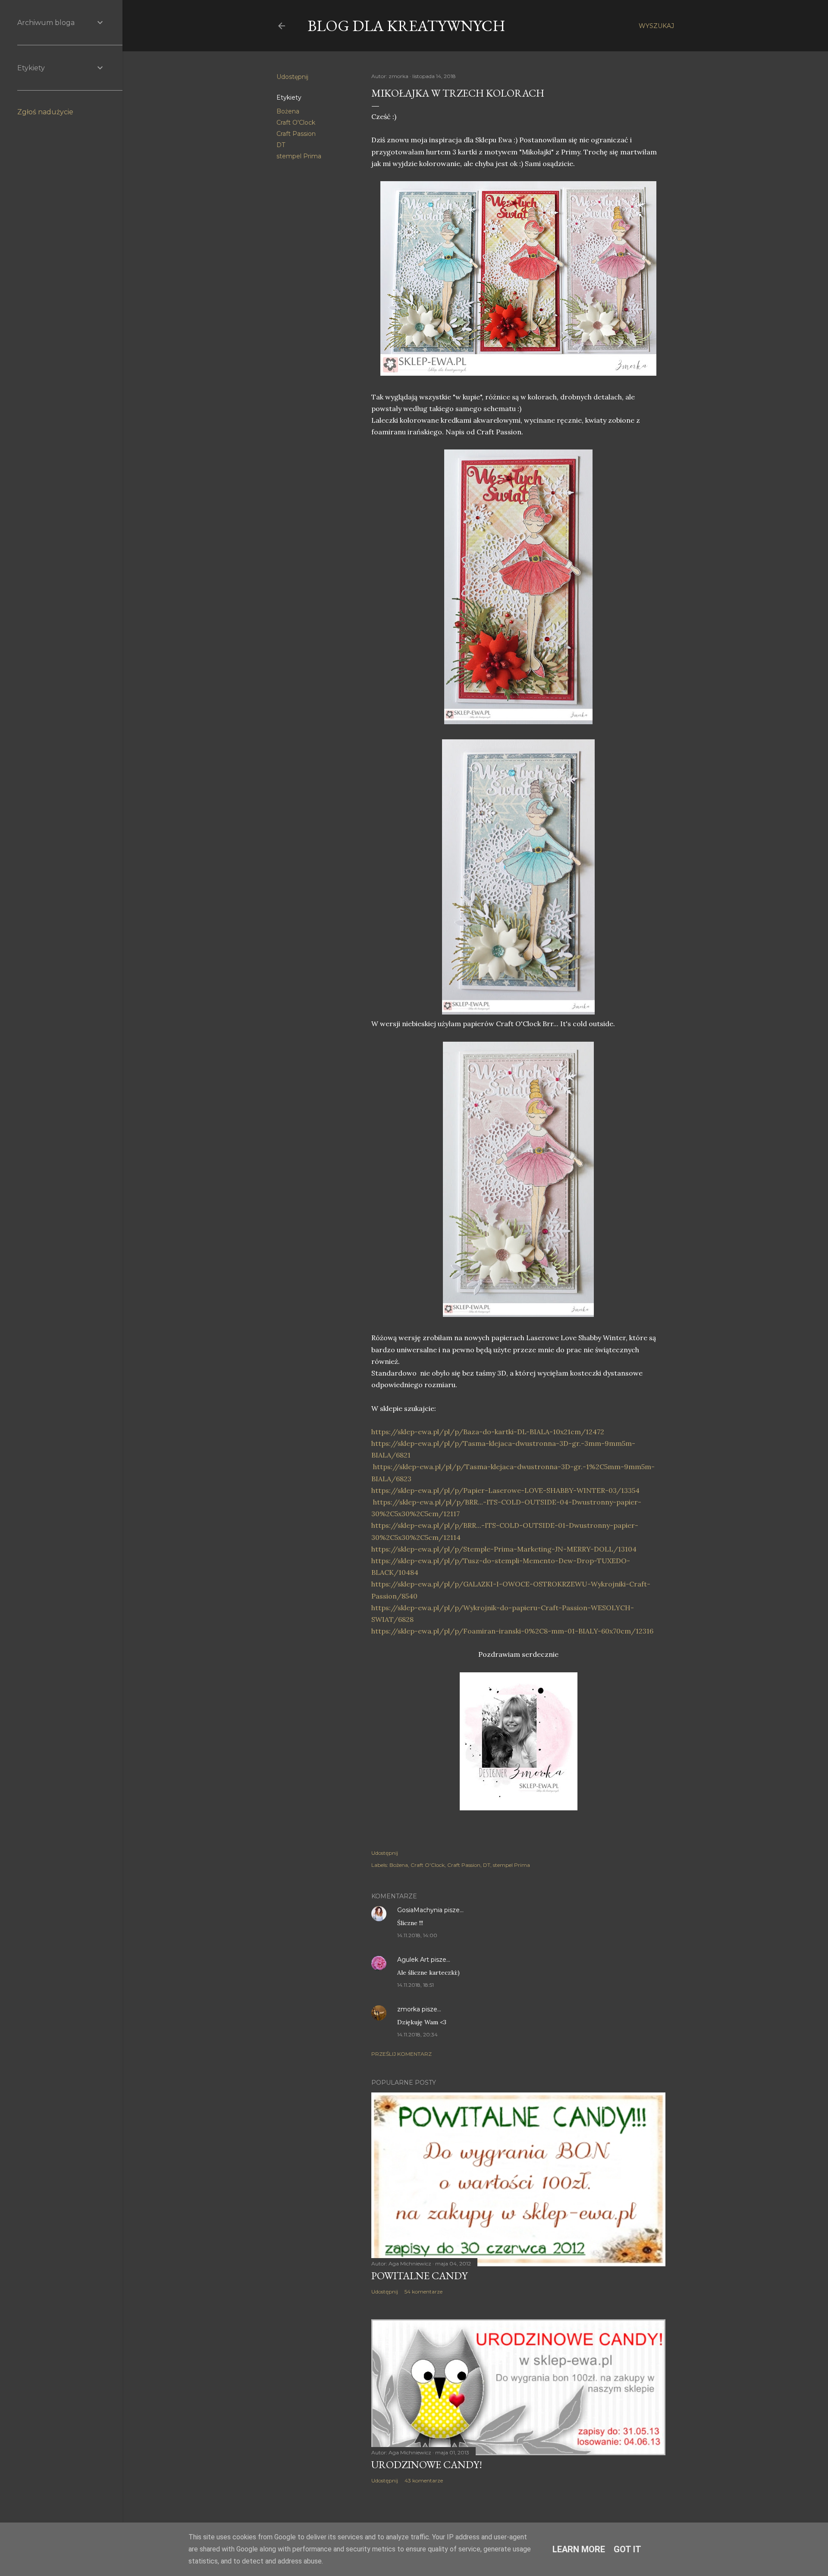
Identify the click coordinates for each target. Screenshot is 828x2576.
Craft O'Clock (296, 123)
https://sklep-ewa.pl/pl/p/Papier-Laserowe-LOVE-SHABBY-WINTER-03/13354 (505, 1490)
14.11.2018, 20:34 (417, 2034)
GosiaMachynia (420, 1910)
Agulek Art (413, 1960)
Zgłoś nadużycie (45, 112)
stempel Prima (299, 156)
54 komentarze (423, 2292)
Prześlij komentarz (401, 2054)
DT (281, 145)
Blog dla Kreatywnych (406, 26)
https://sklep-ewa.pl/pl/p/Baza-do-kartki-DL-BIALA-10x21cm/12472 (488, 1432)
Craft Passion (296, 134)
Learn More (579, 2549)
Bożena (288, 111)
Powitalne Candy (419, 2276)
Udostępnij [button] (292, 77)
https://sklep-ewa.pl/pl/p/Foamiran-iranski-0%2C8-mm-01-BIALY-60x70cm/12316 (512, 1631)
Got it (627, 2549)
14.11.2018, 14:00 (417, 1935)
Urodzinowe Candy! (427, 2464)
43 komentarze (424, 2480)
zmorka (409, 2009)
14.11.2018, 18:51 (416, 1985)
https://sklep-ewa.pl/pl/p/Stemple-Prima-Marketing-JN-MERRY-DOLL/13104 (504, 1549)
